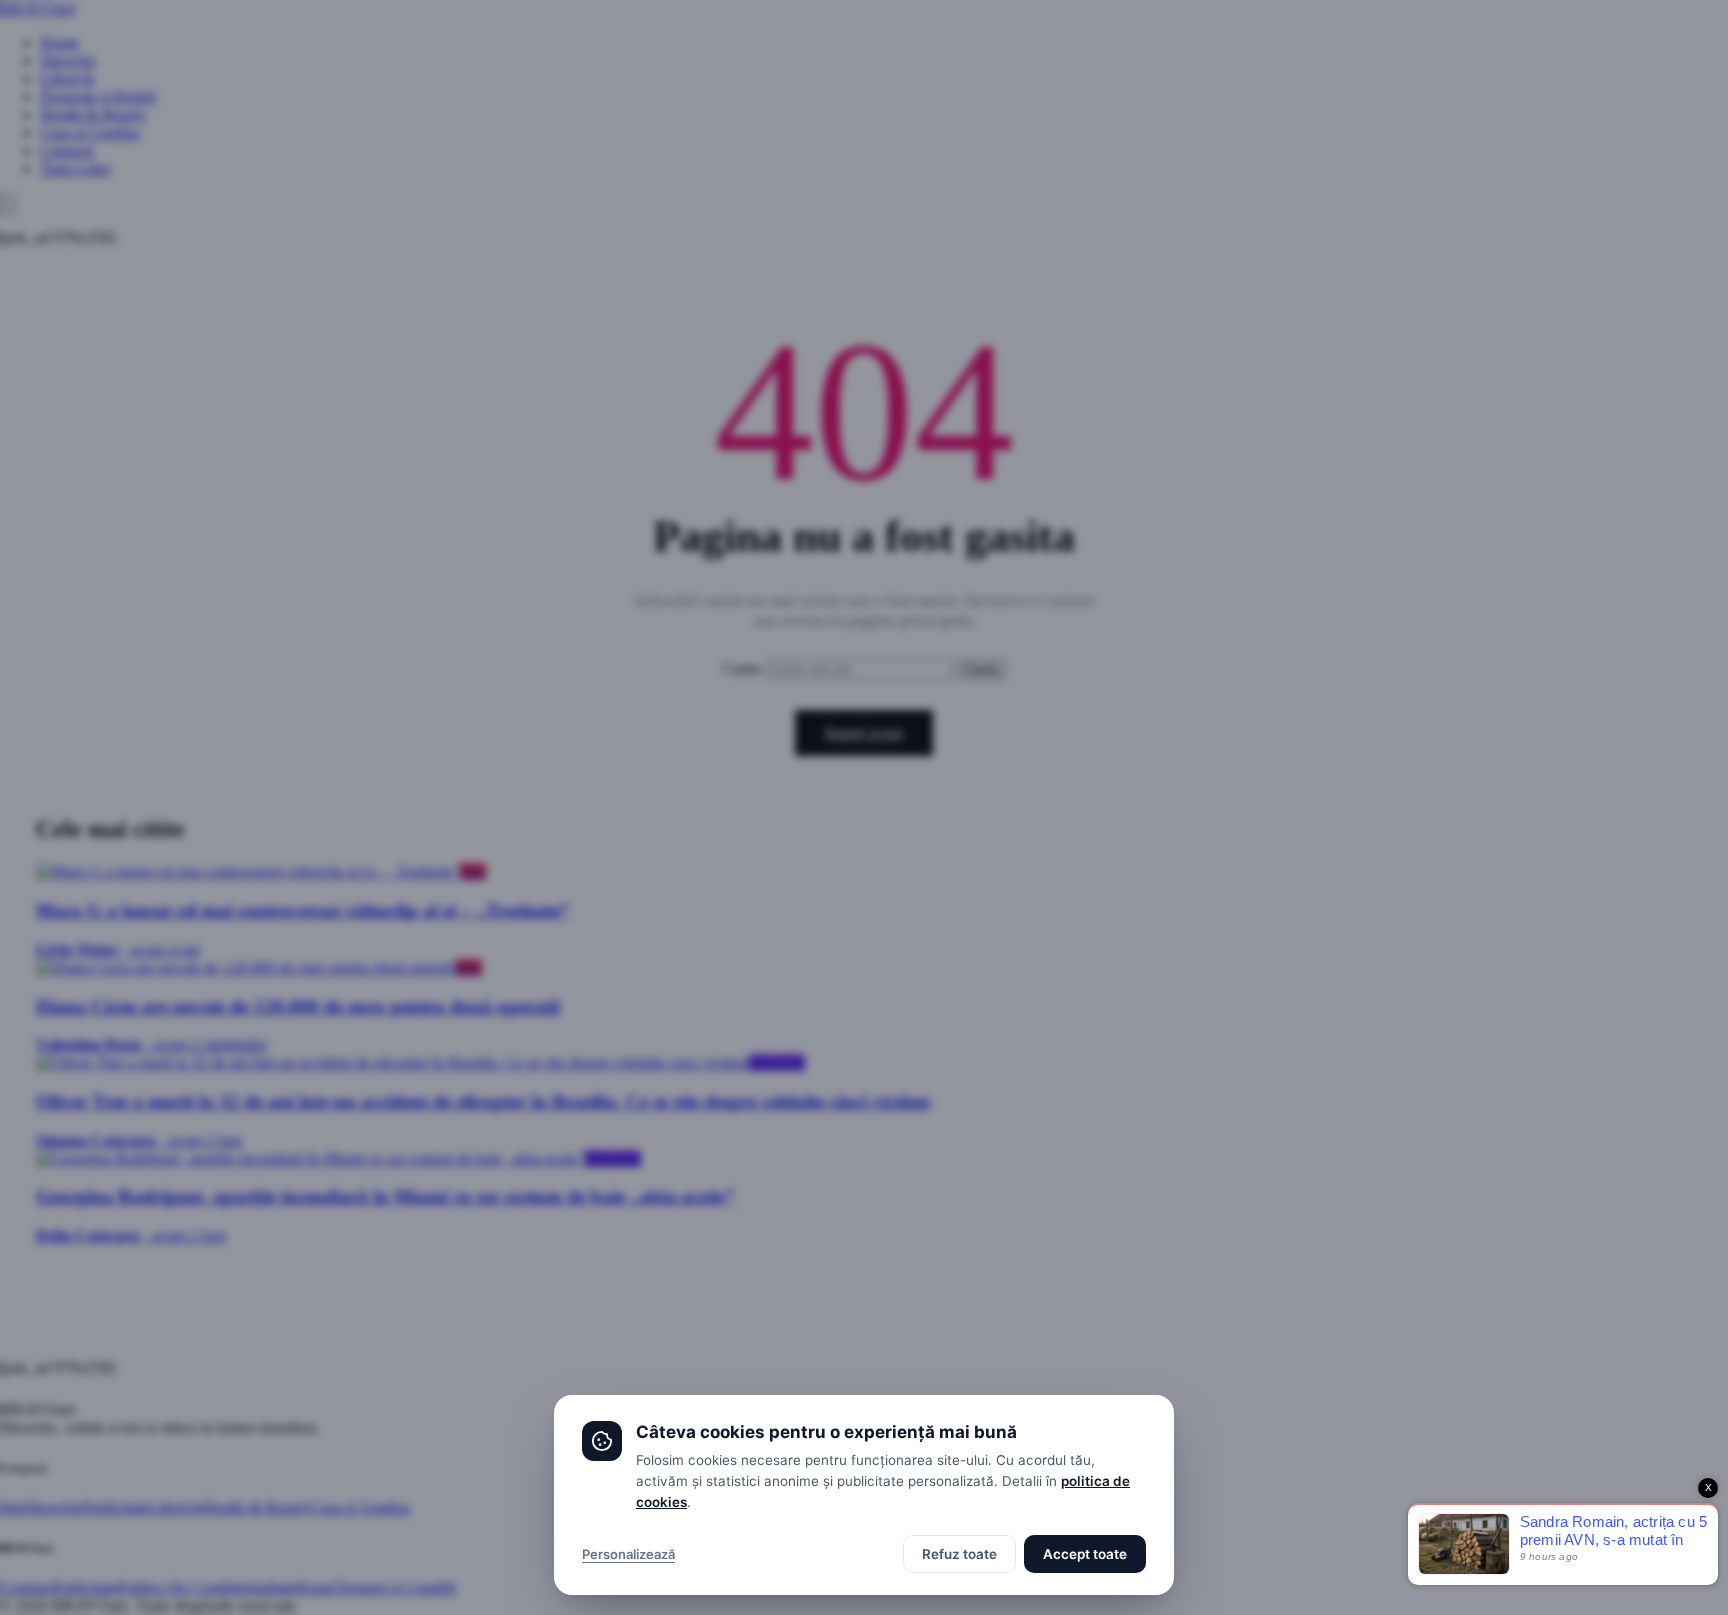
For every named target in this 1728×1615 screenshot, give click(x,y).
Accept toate (1085, 1554)
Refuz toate (959, 1554)
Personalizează (628, 1554)
